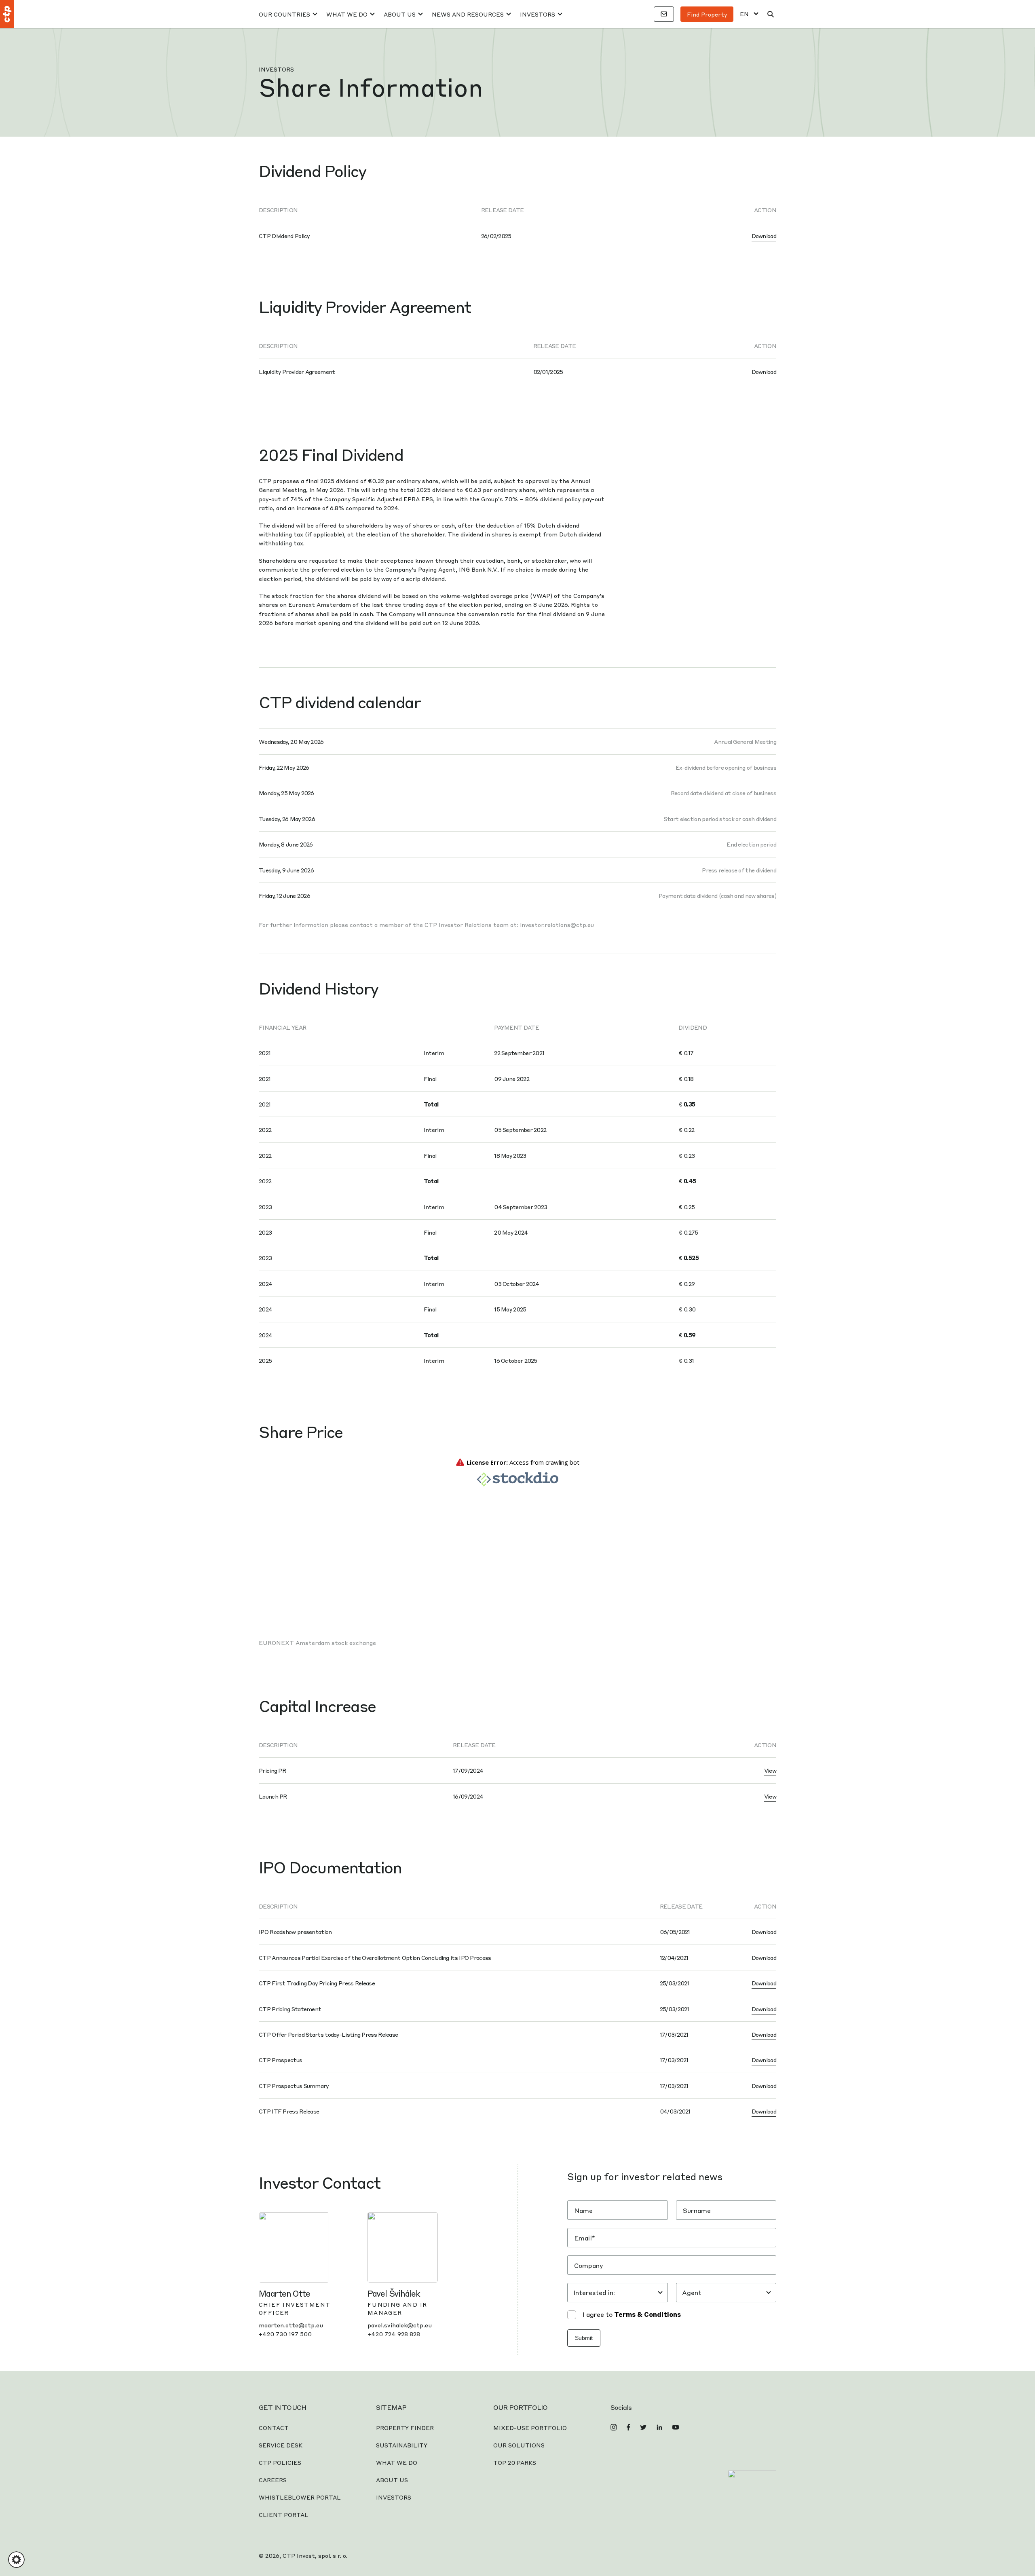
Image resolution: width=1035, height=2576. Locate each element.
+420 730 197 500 (285, 2334)
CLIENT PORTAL (284, 2515)
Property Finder (405, 2428)
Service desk (281, 2445)
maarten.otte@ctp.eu (291, 2325)
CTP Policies (280, 2462)
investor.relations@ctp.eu (557, 925)
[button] (16, 2560)
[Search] (771, 14)
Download (764, 236)
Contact (274, 2428)
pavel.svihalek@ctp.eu (400, 2325)
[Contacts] (664, 14)
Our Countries (284, 14)
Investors (538, 14)
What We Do (347, 14)
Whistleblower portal (300, 2497)
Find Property (707, 14)
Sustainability (402, 2445)
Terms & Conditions (647, 2314)
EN (744, 14)
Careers (273, 2480)
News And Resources (468, 14)
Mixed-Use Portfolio (530, 2428)
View (770, 1770)
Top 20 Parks (515, 2462)
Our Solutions (519, 2445)
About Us (400, 14)
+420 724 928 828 (394, 2334)
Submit (584, 2338)
